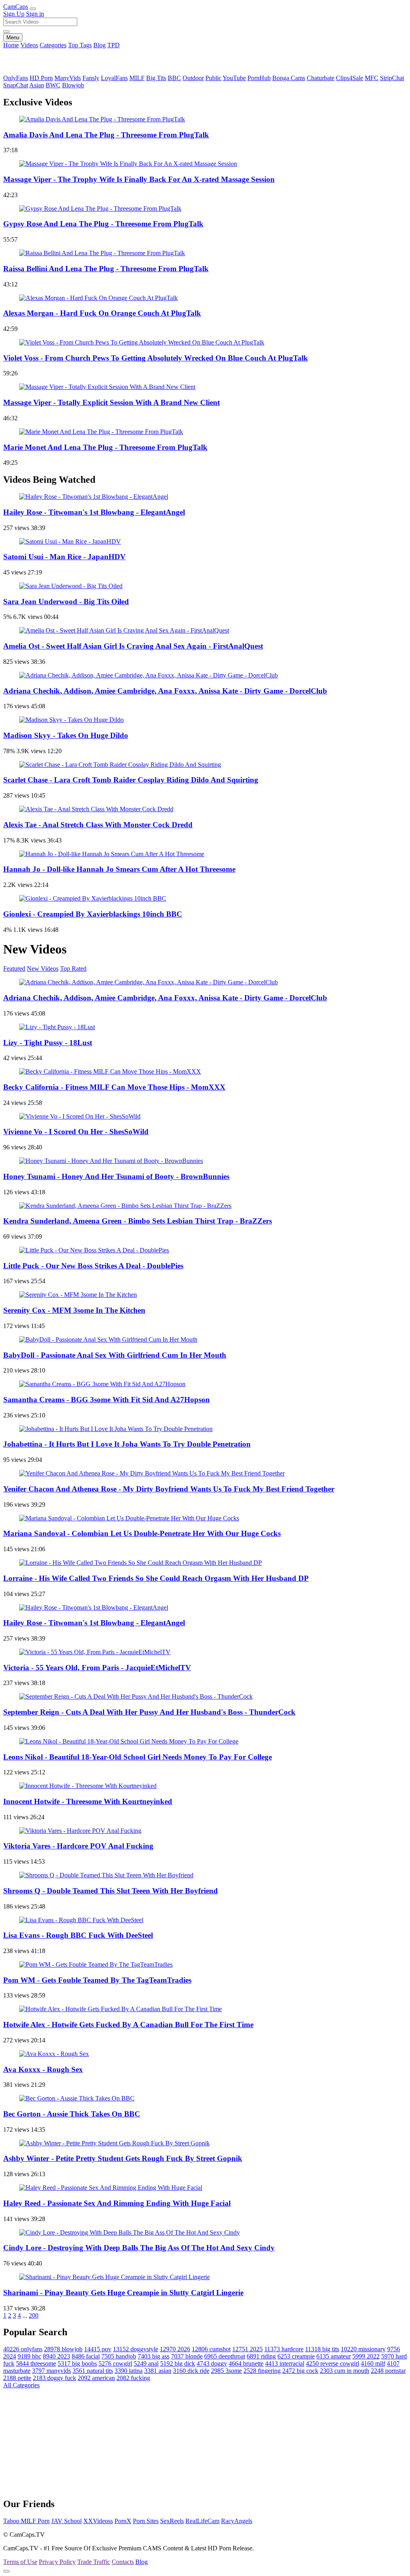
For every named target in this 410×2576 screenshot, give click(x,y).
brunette (246, 2363)
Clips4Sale (350, 78)
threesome (36, 2363)
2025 (247, 2349)
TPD (114, 45)
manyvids (51, 2371)
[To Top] (6, 2571)
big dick (178, 2363)
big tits (322, 2349)
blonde (187, 2356)
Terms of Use (20, 2562)
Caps (16, 7)
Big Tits (156, 78)
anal (146, 2363)
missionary (363, 2349)
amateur (334, 2356)
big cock (300, 2371)
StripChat (392, 78)
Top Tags (80, 45)
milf (373, 2363)
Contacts (123, 2562)
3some (226, 2371)
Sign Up (14, 14)
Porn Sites (146, 2521)
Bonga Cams (289, 78)
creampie (296, 2356)
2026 (175, 2349)
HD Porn (41, 78)
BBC (174, 78)
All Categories (21, 2385)
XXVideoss (98, 2521)
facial (86, 2356)
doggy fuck (54, 2378)
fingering (262, 2371)
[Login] (33, 9)
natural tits (93, 2371)
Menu (13, 37)
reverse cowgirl (333, 2363)
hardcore (284, 2349)
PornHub (259, 78)
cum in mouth (345, 2371)
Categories (53, 45)
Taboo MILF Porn (26, 2521)
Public (213, 78)
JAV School (66, 2521)
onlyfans (23, 2349)
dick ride (191, 2371)
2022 (366, 2356)
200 (34, 2315)
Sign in (35, 14)
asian (158, 2371)
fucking (133, 2378)
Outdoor (193, 78)
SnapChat (16, 85)
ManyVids (68, 78)
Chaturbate (321, 78)
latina (129, 2371)
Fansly (91, 78)
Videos (29, 45)
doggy (212, 2363)
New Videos (43, 969)
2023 (56, 2356)
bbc (29, 2356)
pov (98, 2349)
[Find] (6, 32)
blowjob (63, 2349)
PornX (123, 2521)
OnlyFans (16, 78)
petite (17, 2378)
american (96, 2378)
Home (11, 45)
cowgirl (115, 2363)
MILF (137, 78)
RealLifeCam (202, 2521)
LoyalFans (114, 78)
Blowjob (73, 85)
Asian (37, 85)
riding (261, 2356)
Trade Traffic (94, 2562)
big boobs (77, 2363)
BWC (53, 85)
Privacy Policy (57, 2562)
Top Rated (73, 969)
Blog (99, 45)
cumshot (211, 2349)
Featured (14, 969)
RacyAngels (237, 2521)
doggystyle (136, 2349)
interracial (285, 2363)
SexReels (172, 2521)
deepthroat (225, 2356)
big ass (154, 2356)
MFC (372, 78)
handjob (119, 2356)
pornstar (388, 2371)
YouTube (234, 78)
